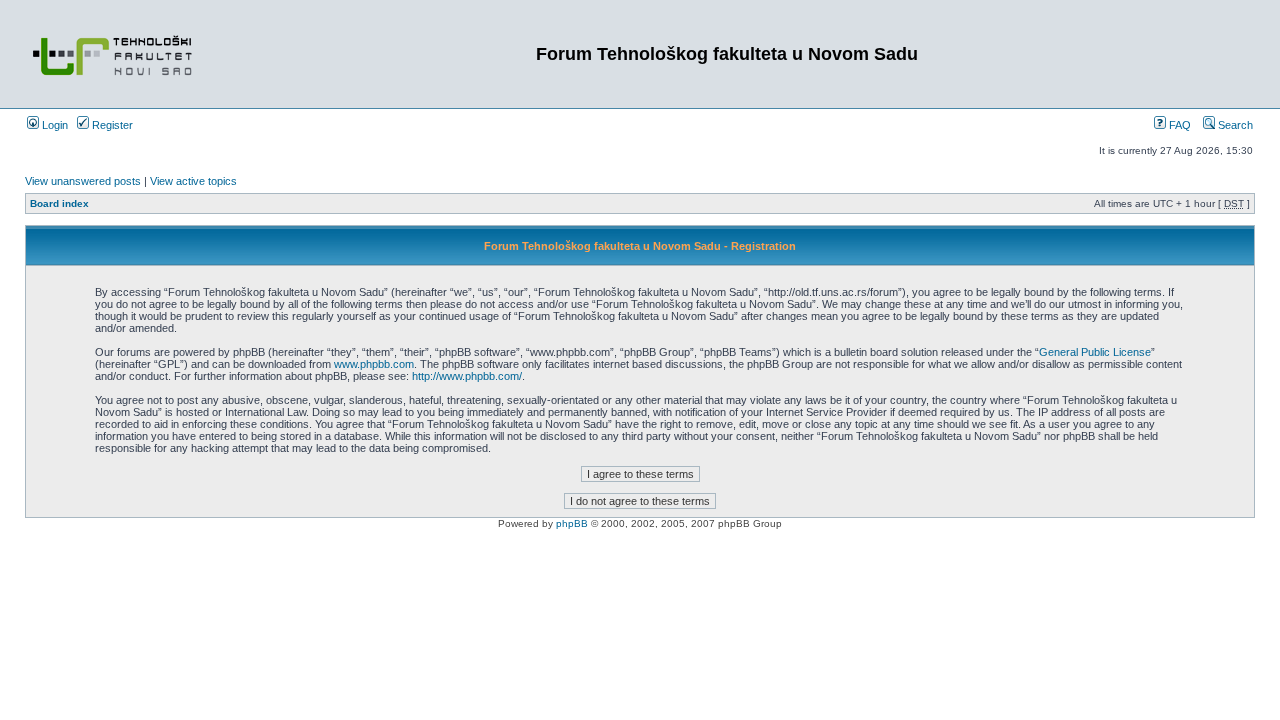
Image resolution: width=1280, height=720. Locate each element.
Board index (59, 203)
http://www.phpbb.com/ (467, 376)
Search (1234, 125)
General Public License (1095, 352)
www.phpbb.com (374, 364)
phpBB (572, 523)
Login (53, 125)
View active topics (193, 181)
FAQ (1178, 125)
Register (111, 125)
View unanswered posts (83, 181)
